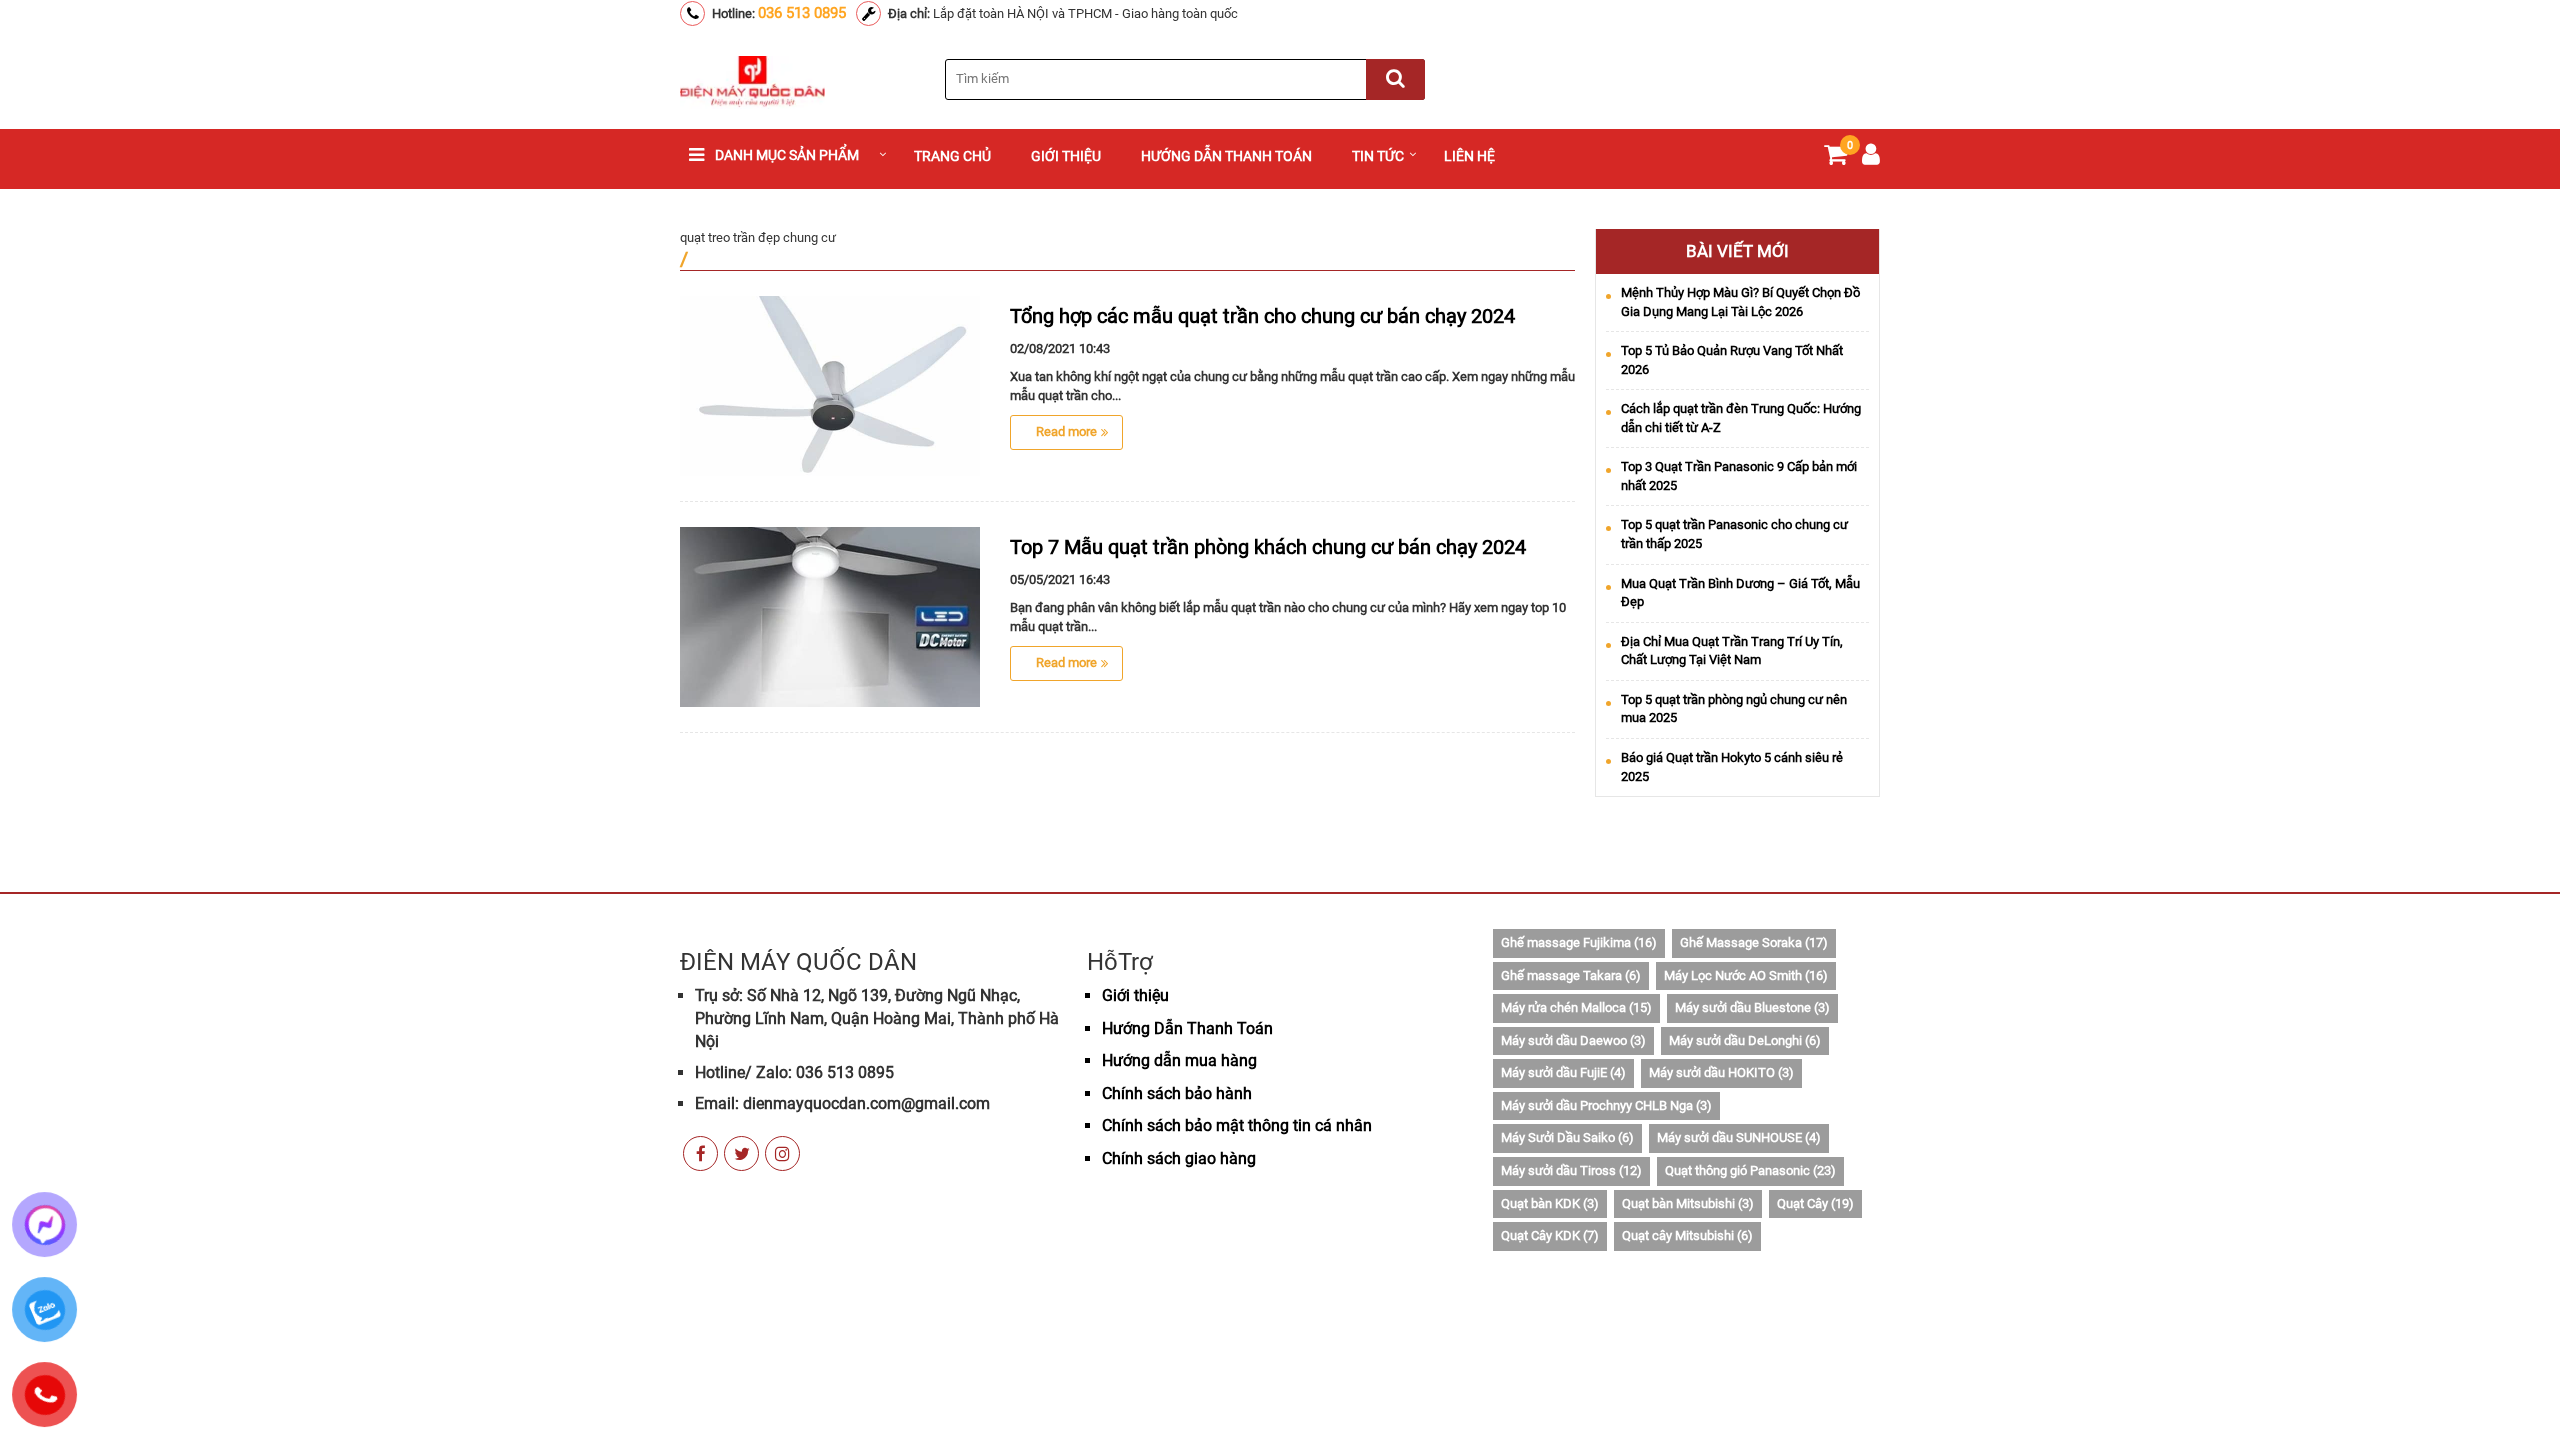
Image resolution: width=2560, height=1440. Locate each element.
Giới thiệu (1066, 156)
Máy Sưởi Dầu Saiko (1567, 1137)
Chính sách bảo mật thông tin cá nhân (1237, 1125)
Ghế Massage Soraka (1754, 942)
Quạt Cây (1815, 1203)
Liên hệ (1469, 156)
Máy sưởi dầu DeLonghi (1745, 1040)
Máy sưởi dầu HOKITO (1721, 1072)
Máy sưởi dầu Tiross (1571, 1170)
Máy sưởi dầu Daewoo (1573, 1040)
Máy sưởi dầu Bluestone (1752, 1007)
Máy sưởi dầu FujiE (1563, 1072)
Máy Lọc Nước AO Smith (1746, 975)
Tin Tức (1378, 156)
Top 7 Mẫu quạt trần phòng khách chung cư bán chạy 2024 (1268, 547)
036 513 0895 (802, 13)
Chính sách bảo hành (1177, 1093)
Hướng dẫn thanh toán (1226, 156)
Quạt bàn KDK (1550, 1203)
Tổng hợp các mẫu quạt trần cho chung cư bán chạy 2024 (1262, 316)
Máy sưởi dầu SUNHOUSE (1739, 1137)
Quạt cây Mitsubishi (1687, 1235)
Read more (1066, 431)
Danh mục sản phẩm (787, 155)
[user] (1871, 158)
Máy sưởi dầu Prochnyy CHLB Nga (1606, 1105)
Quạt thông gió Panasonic (1750, 1170)
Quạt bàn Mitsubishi (1688, 1203)
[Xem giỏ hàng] (1835, 158)
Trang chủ (952, 156)
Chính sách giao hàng (1179, 1158)
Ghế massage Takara (1571, 975)
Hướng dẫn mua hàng (1179, 1060)
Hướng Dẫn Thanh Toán (1187, 1028)
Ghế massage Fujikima (1579, 942)
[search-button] (1395, 79)
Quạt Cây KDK (1550, 1235)
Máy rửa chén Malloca (1576, 1007)
